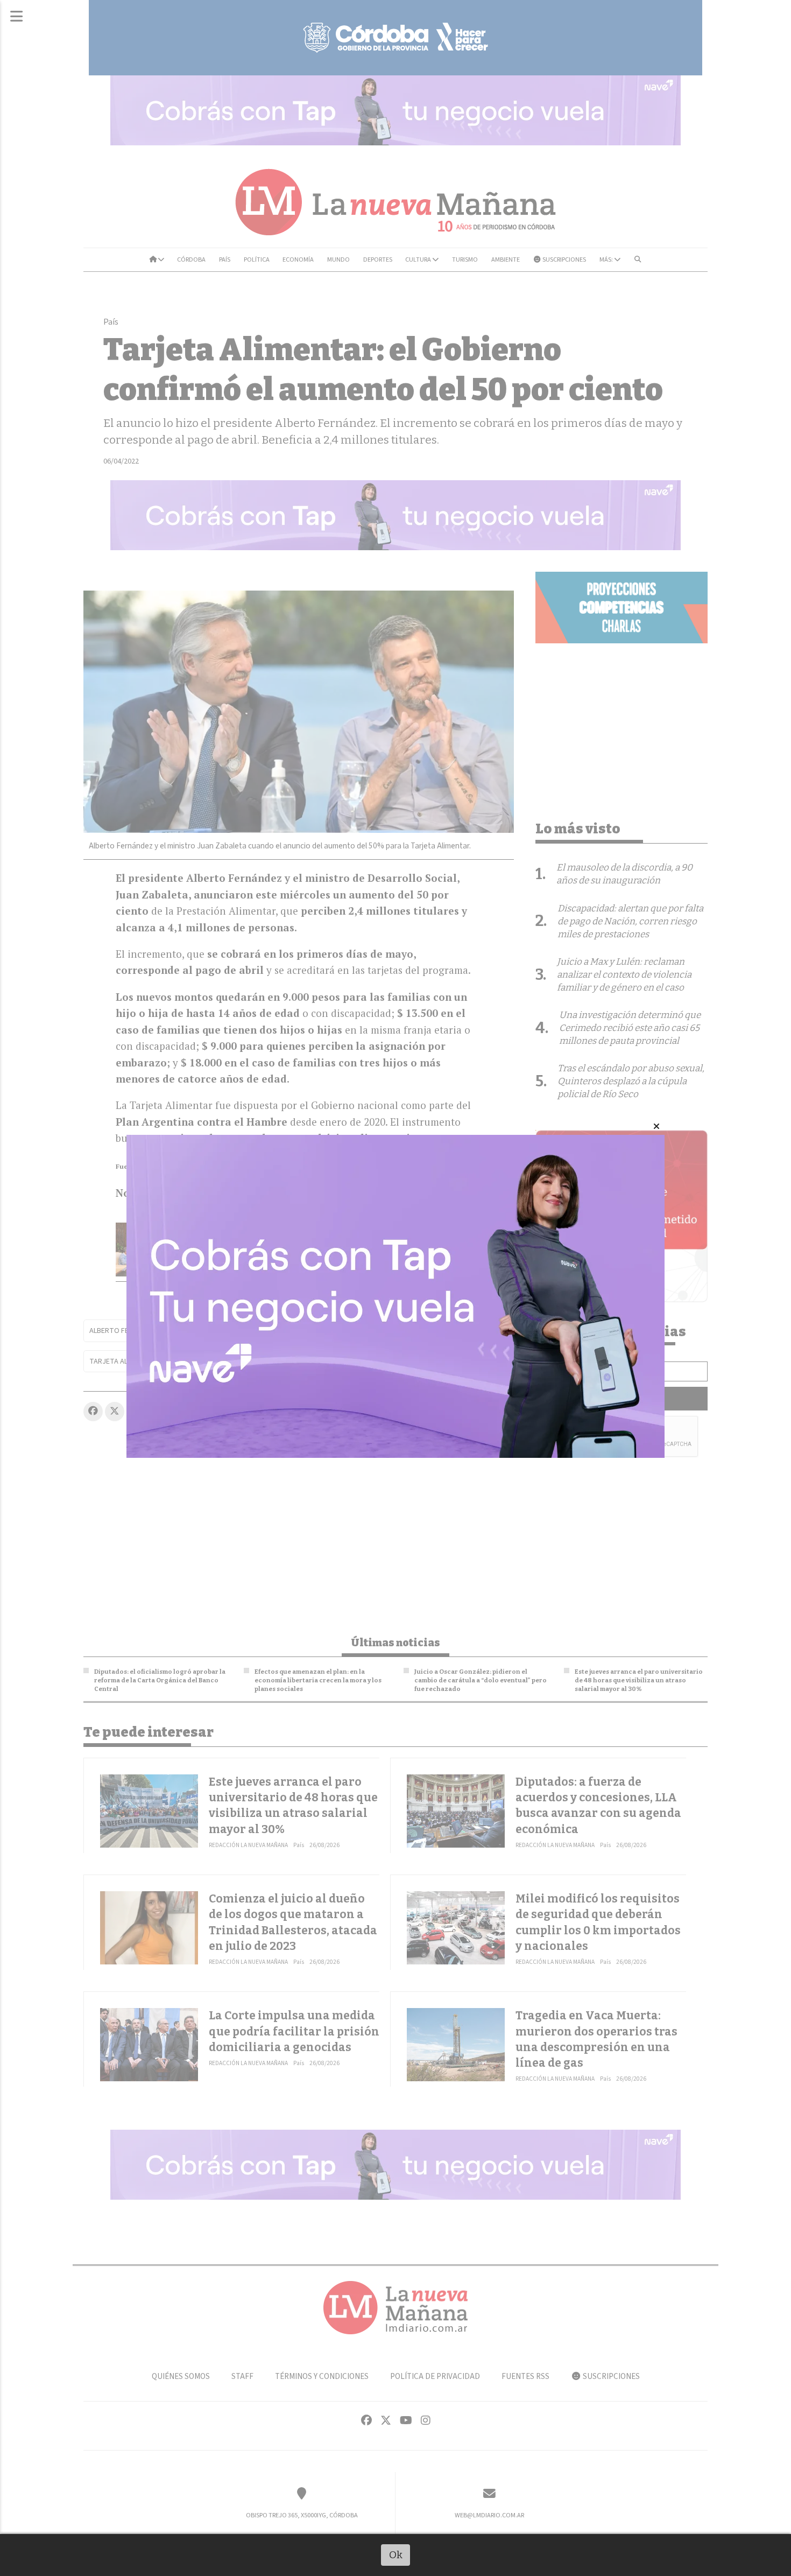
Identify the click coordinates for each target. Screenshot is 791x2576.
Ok (396, 2555)
